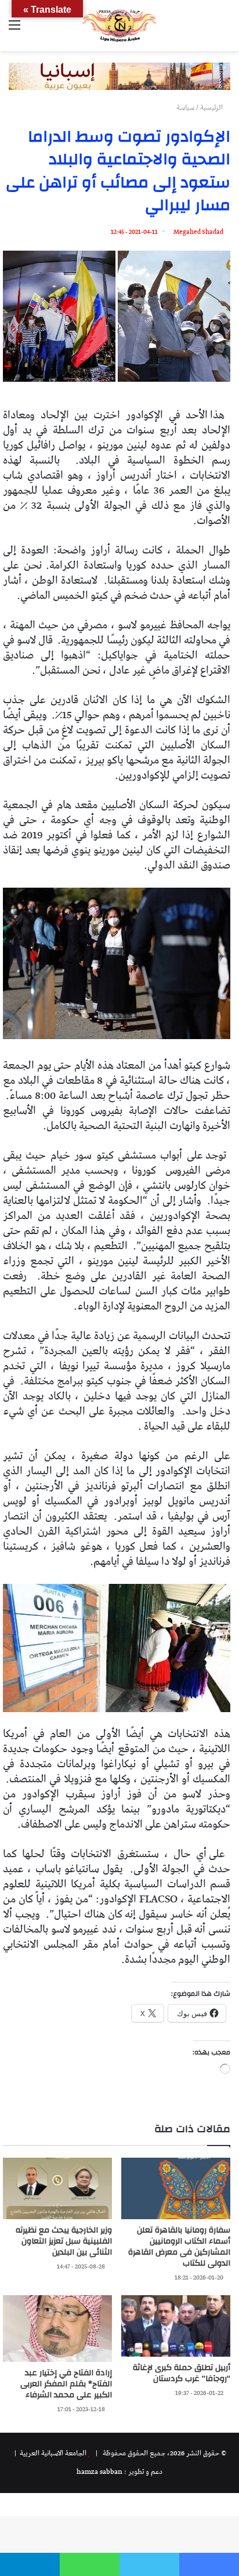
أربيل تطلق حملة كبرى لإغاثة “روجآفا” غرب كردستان (182, 2373)
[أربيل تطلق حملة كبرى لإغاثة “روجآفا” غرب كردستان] (176, 2326)
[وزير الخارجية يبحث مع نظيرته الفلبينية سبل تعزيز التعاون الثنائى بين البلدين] (57, 2188)
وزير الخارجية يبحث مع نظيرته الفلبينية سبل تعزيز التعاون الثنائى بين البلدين (64, 2241)
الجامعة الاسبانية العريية (52, 2453)
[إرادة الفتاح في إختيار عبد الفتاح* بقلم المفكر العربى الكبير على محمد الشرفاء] (57, 2329)
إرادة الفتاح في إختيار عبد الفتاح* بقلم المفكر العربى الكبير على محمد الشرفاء (66, 2384)
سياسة (185, 108)
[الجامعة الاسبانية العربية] (119, 26)
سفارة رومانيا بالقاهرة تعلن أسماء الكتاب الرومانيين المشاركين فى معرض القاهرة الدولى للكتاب (179, 2247)
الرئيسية (212, 108)
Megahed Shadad (198, 232)
